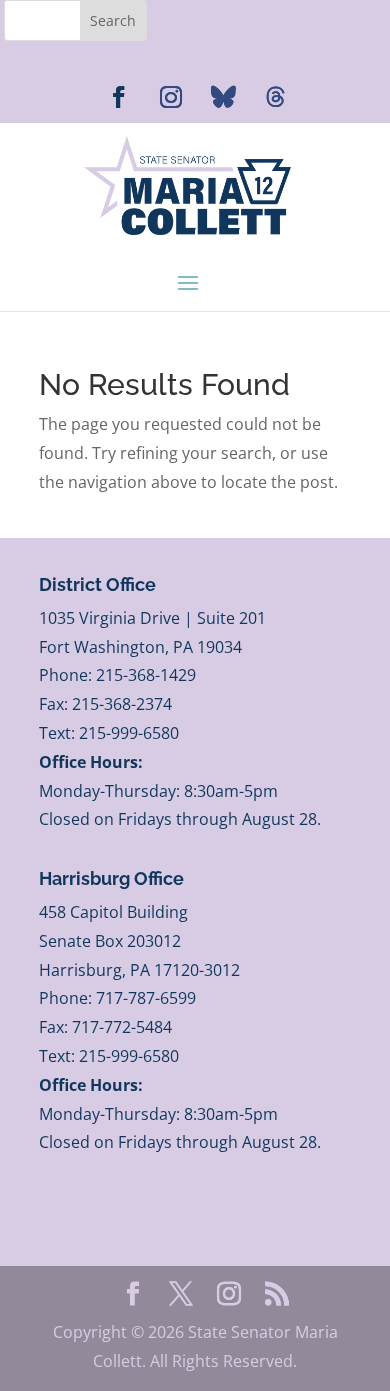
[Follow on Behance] (223, 97)
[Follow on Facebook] (119, 97)
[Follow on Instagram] (171, 97)
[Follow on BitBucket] (275, 97)
